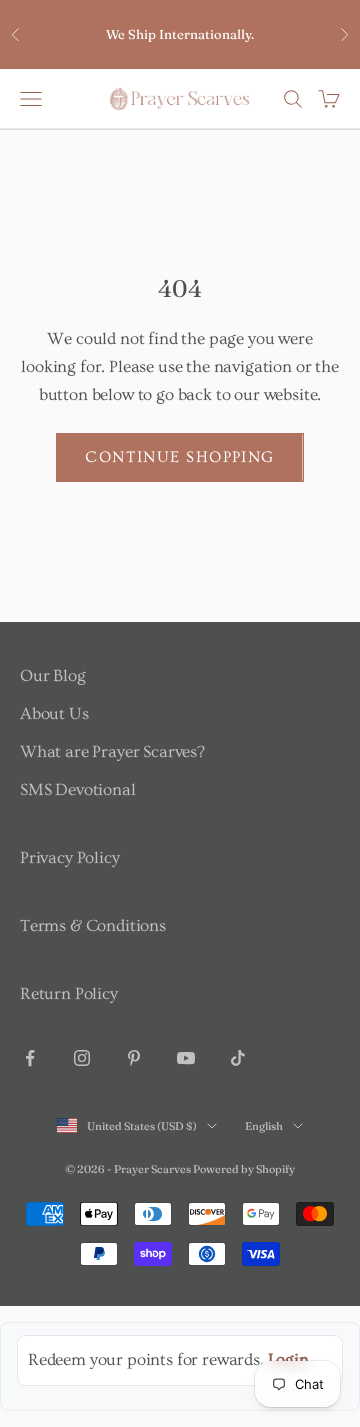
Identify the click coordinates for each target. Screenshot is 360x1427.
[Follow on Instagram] (82, 1058)
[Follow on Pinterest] (134, 1058)
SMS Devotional (78, 789)
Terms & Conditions (93, 925)
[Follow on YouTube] (186, 1058)
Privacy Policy (70, 857)
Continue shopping (179, 457)
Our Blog (53, 675)
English (264, 1126)
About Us (54, 713)
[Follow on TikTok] (238, 1058)
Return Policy (69, 993)
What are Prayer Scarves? (112, 751)
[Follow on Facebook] (30, 1058)
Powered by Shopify (244, 1169)
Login (288, 1359)
